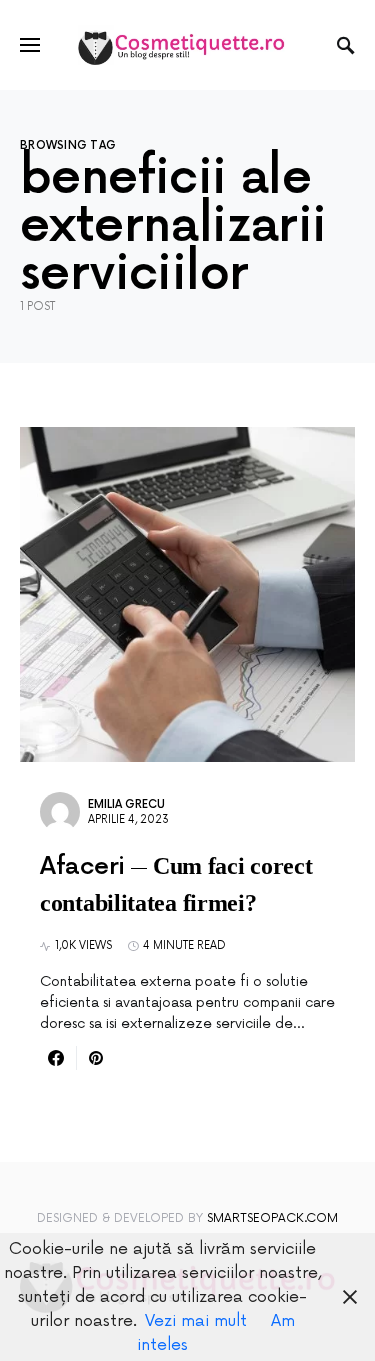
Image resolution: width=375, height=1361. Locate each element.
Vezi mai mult (196, 1321)
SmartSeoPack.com (272, 1218)
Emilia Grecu (126, 804)
